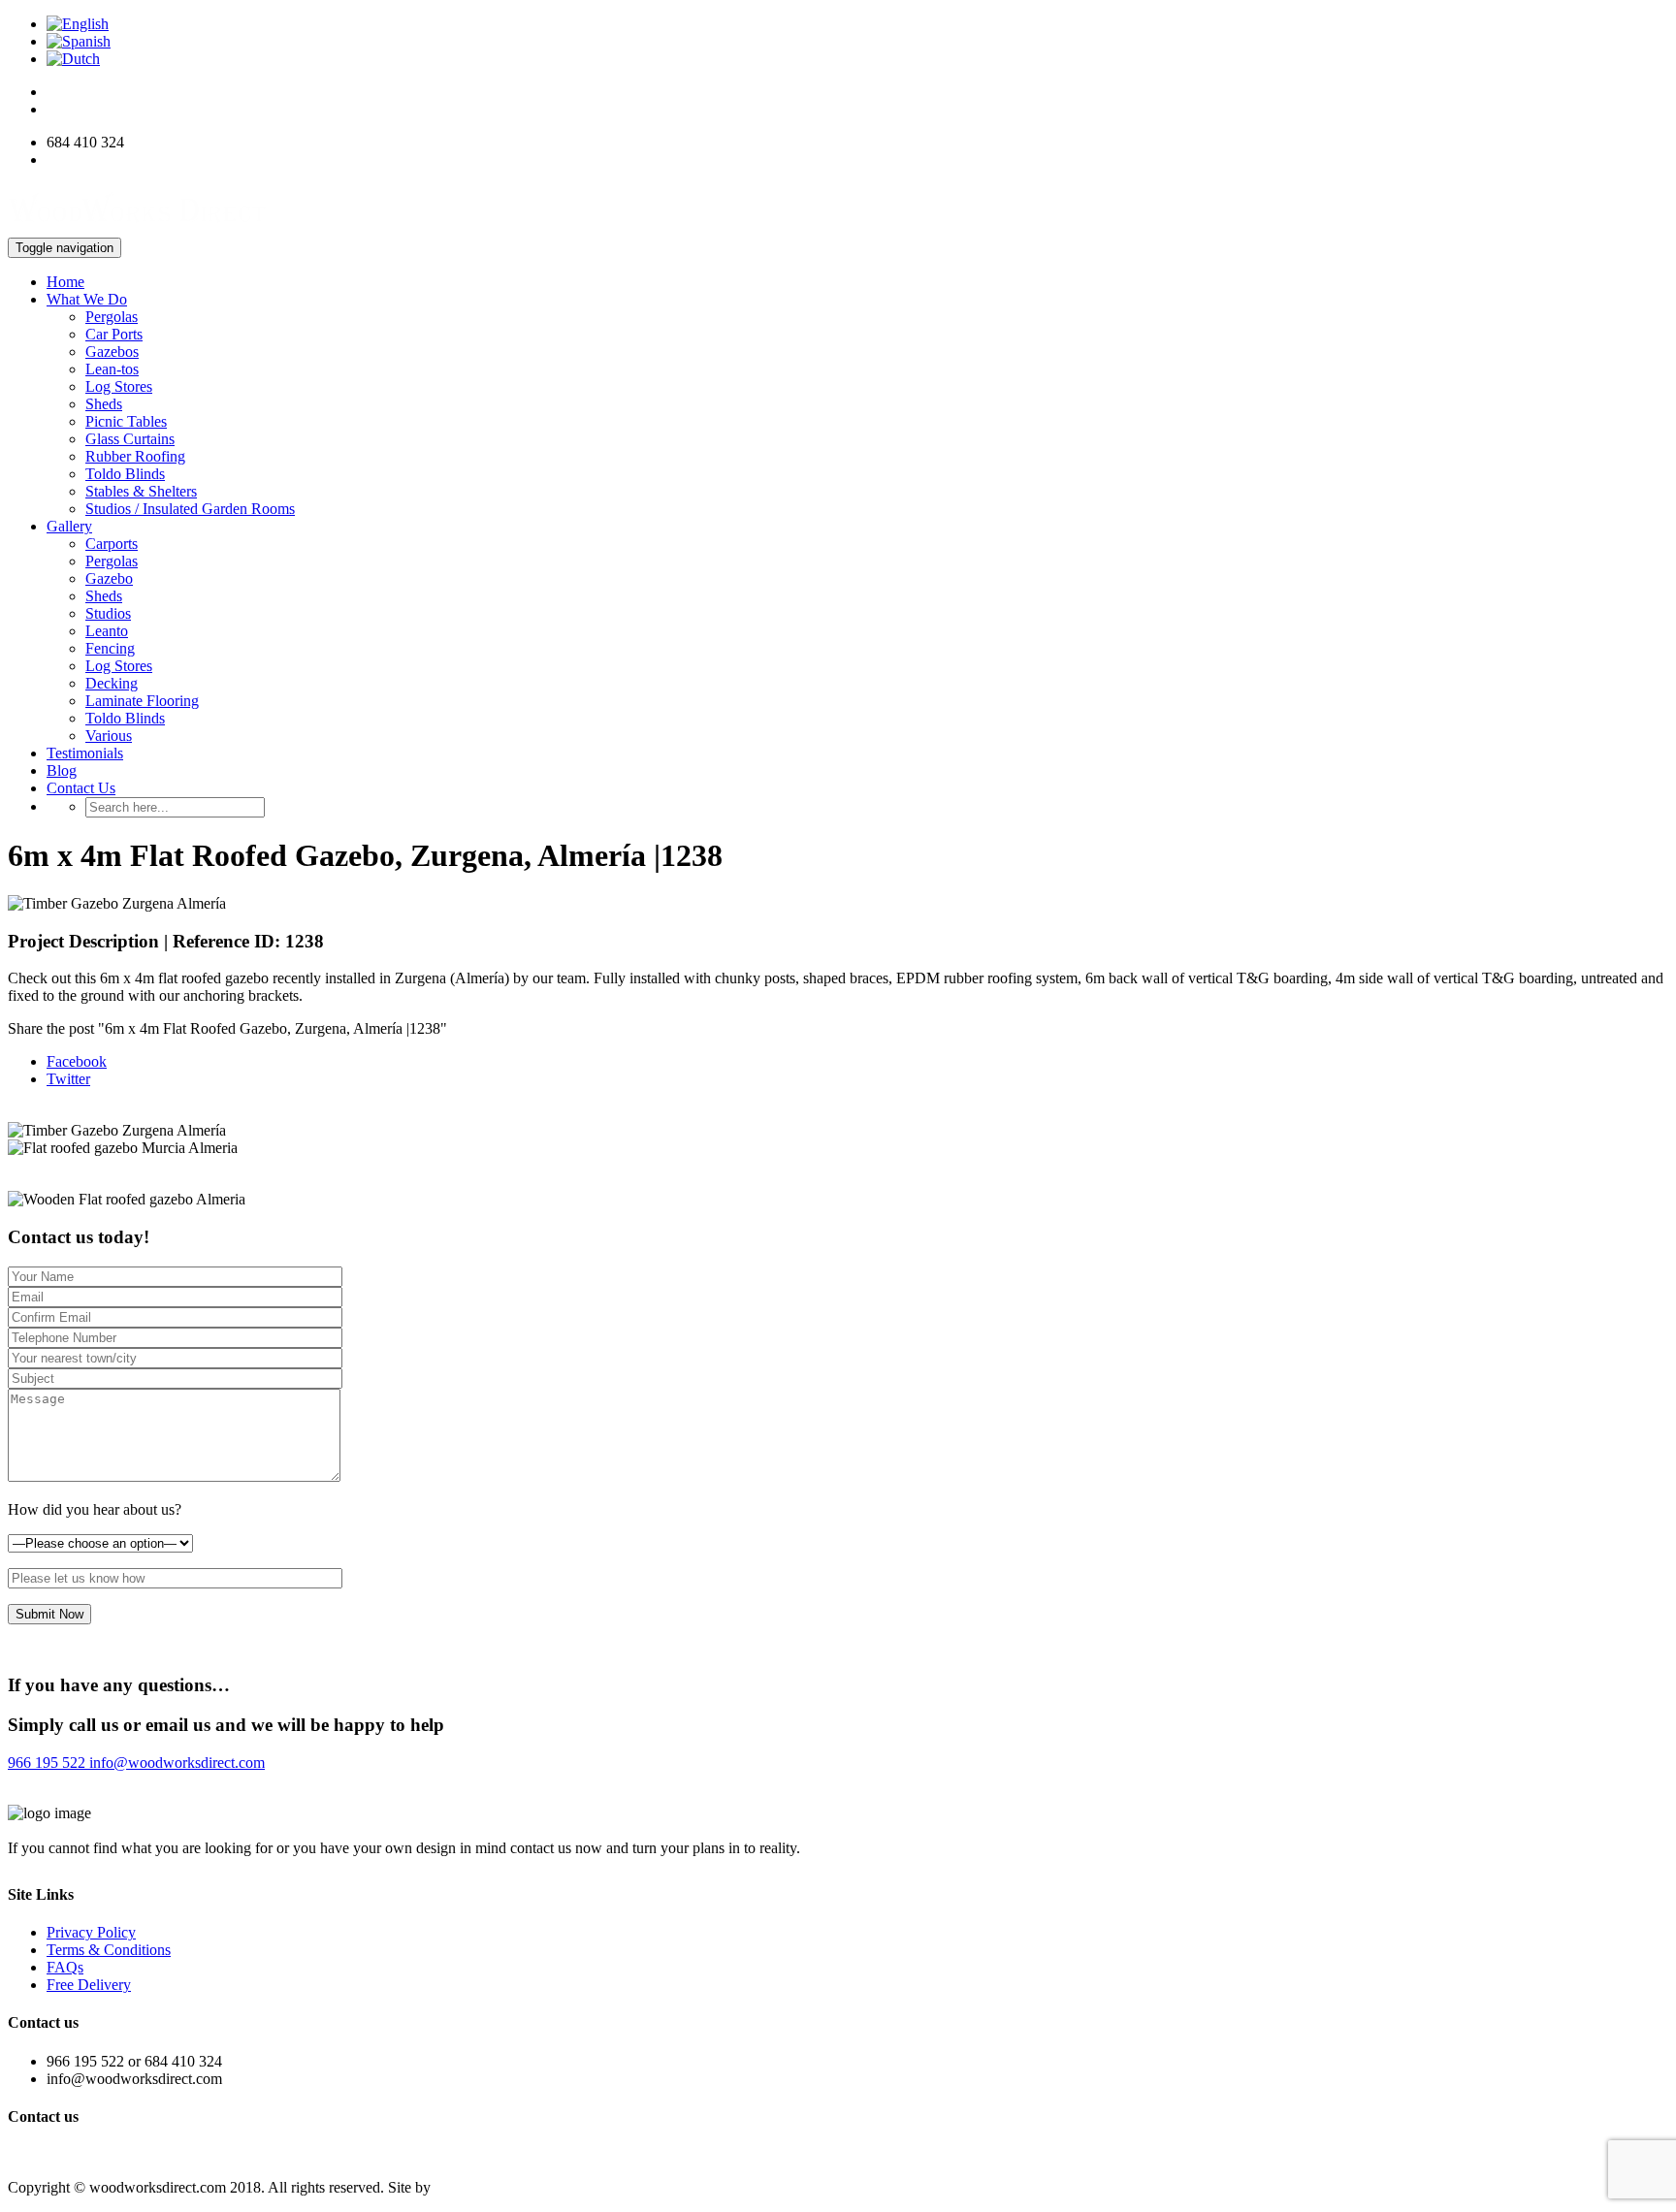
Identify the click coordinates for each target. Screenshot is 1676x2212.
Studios (108, 613)
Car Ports (114, 334)
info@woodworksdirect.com (134, 160)
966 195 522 (47, 1763)
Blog (62, 770)
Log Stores (119, 386)
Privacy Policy (91, 1932)
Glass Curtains (130, 439)
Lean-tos (112, 369)
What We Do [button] (87, 299)
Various (109, 736)
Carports (112, 544)
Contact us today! (76, 2154)
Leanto (107, 631)
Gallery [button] (69, 526)
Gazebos (112, 352)
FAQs (65, 1967)
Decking (112, 683)
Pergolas (112, 317)
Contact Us (81, 788)
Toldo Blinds (125, 474)
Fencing (110, 648)
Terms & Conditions (109, 1950)
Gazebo (109, 578)
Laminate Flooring (142, 701)
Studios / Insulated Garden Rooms (190, 509)
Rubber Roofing (135, 456)
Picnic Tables (126, 421)
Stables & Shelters (141, 491)
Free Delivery (89, 1985)
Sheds (104, 404)
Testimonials (85, 753)
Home (65, 282)
